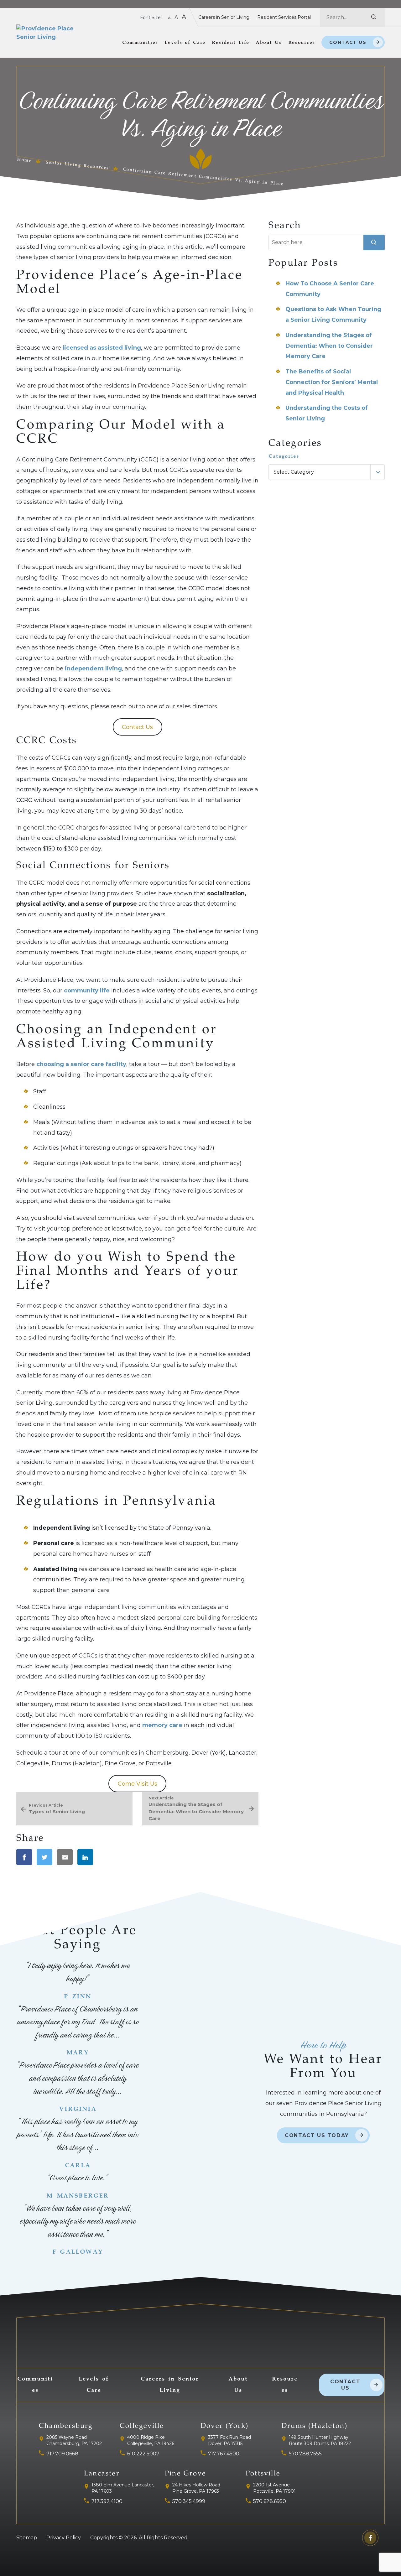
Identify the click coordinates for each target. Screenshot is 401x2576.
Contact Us (348, 42)
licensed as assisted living (102, 348)
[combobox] (327, 472)
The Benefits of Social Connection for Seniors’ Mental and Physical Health (332, 382)
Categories (284, 456)
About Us (269, 43)
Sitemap (27, 2538)
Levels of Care (185, 43)
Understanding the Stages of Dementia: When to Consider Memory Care (329, 346)
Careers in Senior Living (224, 17)
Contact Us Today (317, 2135)
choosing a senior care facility (81, 1064)
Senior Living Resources (77, 166)
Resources (302, 43)
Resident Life (231, 43)
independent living (93, 669)
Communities (140, 43)
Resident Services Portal (284, 17)
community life (87, 991)
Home (24, 160)
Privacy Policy (64, 2538)
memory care (162, 1725)
